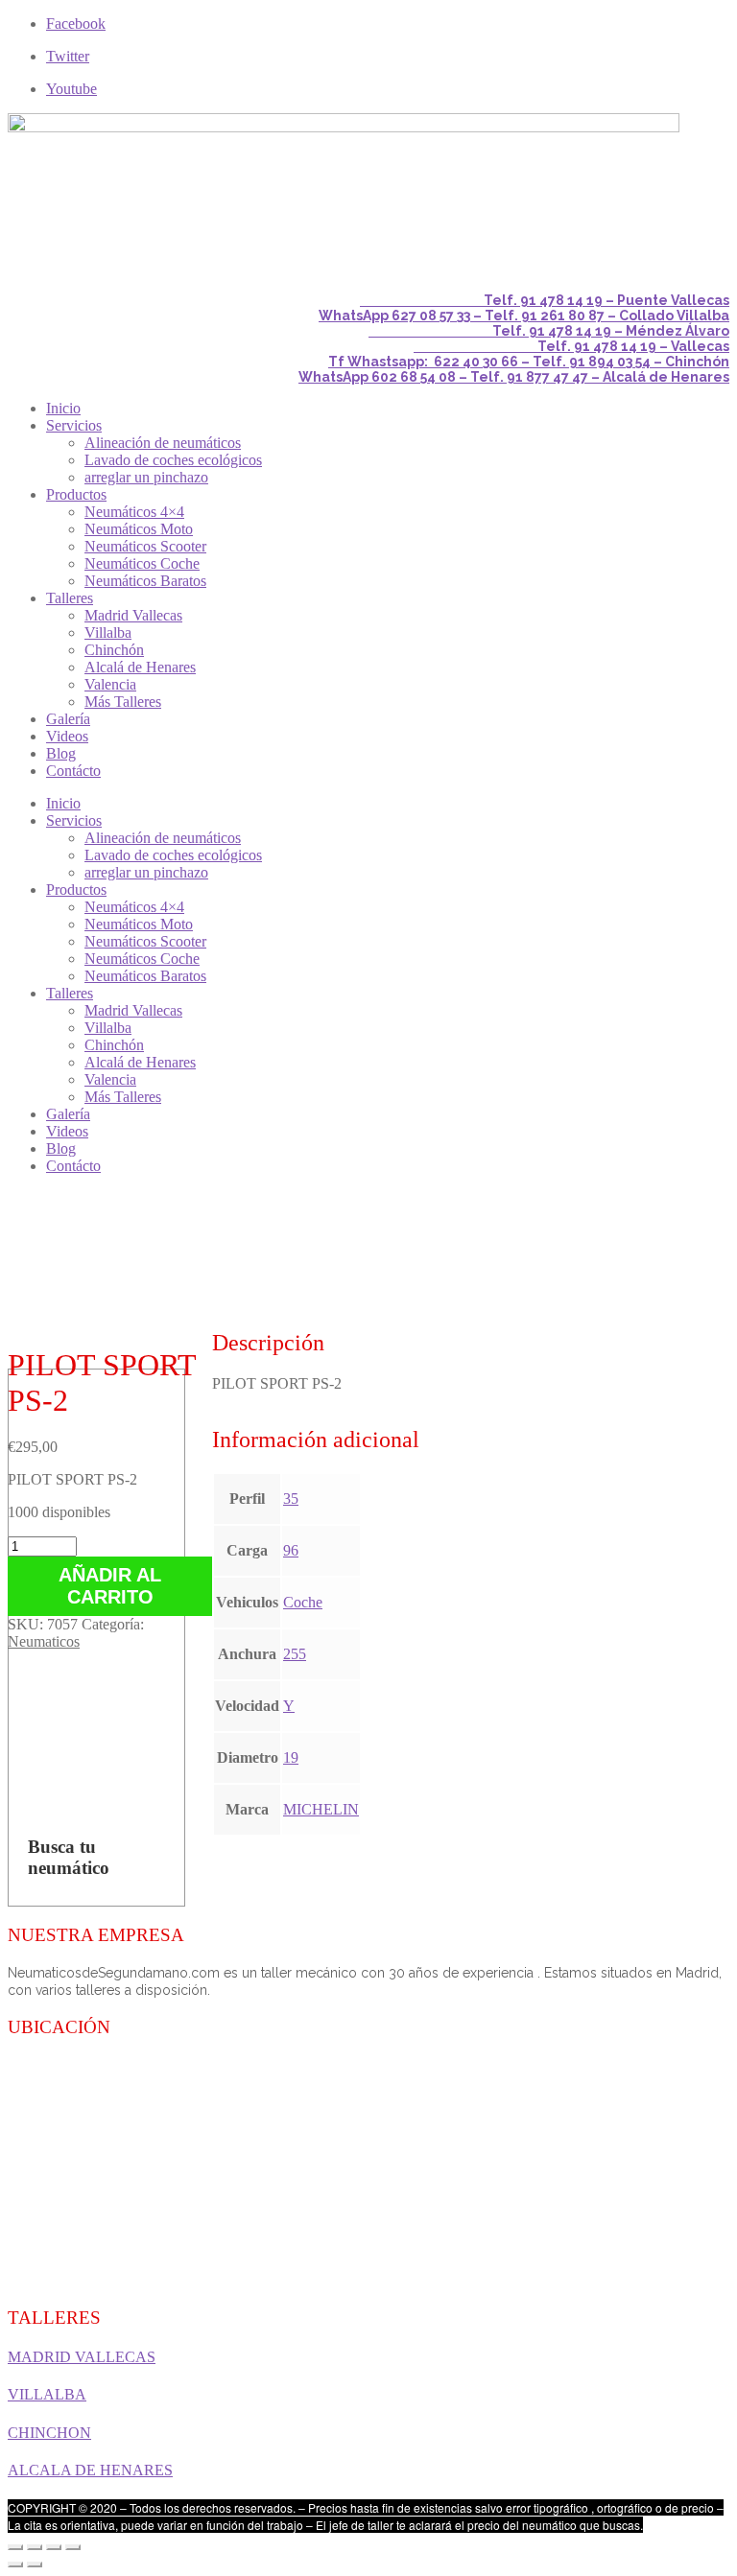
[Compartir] (35, 2547)
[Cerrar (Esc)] (15, 2547)
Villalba (108, 632)
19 (291, 1757)
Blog (61, 753)
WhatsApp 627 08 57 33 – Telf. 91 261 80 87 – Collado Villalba (524, 316)
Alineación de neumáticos (163, 443)
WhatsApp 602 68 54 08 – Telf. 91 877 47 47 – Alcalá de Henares (514, 377)
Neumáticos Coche (142, 563)
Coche (303, 1602)
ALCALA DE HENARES (90, 2470)
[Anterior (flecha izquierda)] (15, 2564)
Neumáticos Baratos (145, 581)
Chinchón (114, 650)
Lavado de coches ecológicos (173, 460)
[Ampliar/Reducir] (73, 2547)
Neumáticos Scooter (145, 546)
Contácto (73, 771)
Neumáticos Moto (139, 529)
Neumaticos (44, 1641)
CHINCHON (49, 2433)
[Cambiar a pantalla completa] (54, 2547)
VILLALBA (47, 2394)
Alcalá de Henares (140, 667)
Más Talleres (123, 702)
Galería (68, 719)
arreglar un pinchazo (146, 477)
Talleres (70, 598)
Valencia (110, 684)
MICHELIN (321, 1809)
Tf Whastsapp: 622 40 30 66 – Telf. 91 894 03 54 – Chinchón (529, 362)
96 (291, 1550)
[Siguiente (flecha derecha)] (35, 2564)
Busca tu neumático (69, 1857)
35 (291, 1499)
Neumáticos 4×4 (134, 512)
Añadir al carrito (110, 1586)
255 (295, 1654)
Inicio (63, 408)
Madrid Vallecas (133, 615)
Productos (76, 494)
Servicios (74, 425)
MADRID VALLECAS (82, 2357)
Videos (67, 736)
